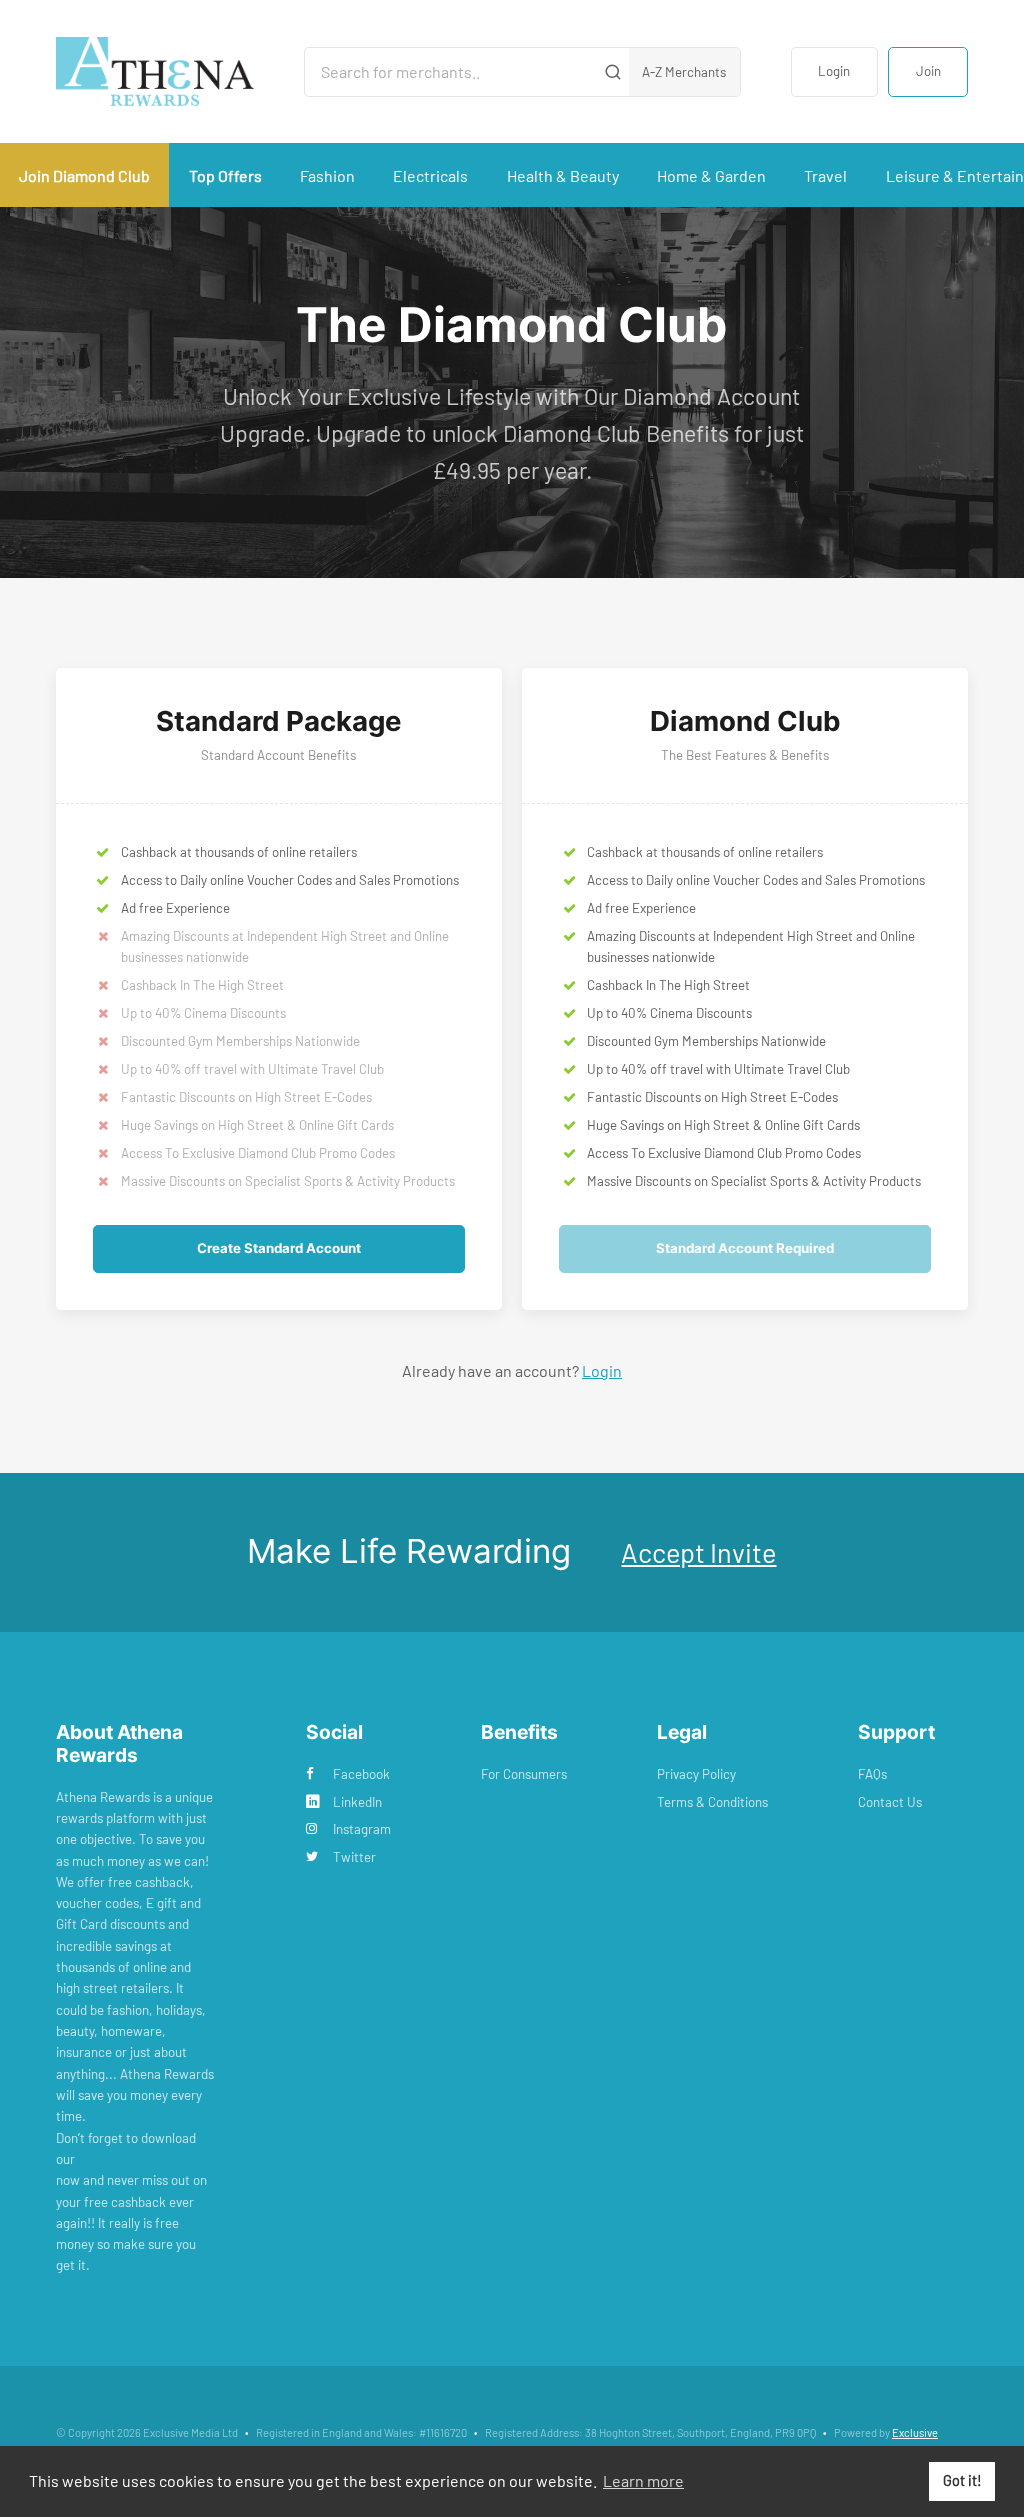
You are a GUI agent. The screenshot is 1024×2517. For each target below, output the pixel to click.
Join (928, 71)
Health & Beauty (563, 175)
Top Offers (225, 175)
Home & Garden (711, 175)
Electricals (430, 175)
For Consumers (524, 1774)
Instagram (362, 1829)
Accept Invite (698, 1552)
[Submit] (612, 72)
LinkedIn (357, 1802)
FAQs (872, 1774)
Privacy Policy (696, 1774)
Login (834, 71)
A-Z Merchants (684, 72)
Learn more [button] (643, 2480)
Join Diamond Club (84, 175)
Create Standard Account (279, 1248)
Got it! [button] (962, 2480)
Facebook (361, 1774)
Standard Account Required (745, 1248)
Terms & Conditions (712, 1802)
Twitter (354, 1857)
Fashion (327, 175)
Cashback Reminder (135, 2159)
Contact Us (890, 1802)
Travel (825, 175)
